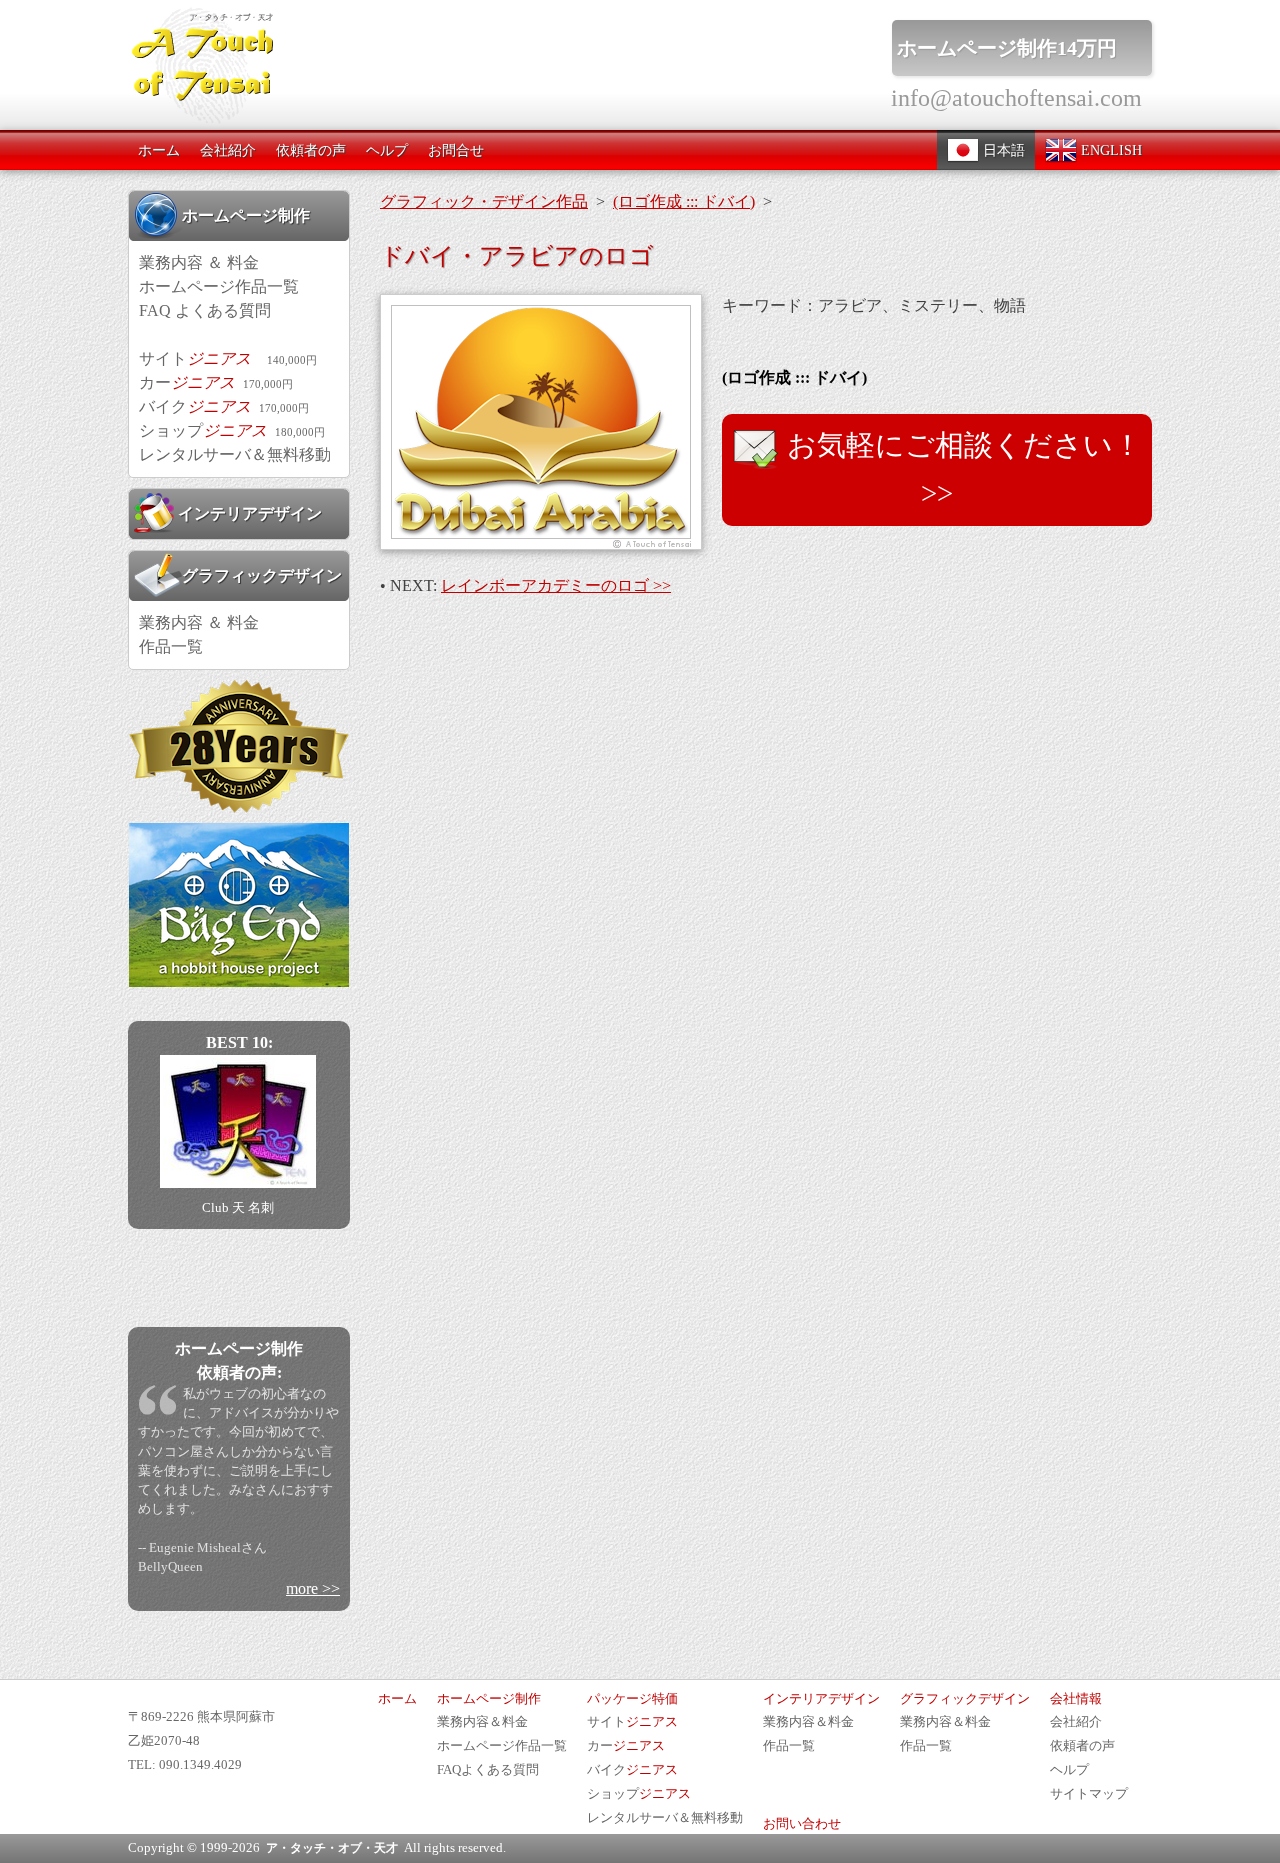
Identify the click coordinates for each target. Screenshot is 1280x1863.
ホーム (159, 150)
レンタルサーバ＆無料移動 (235, 454)
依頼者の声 (311, 150)
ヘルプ (387, 150)
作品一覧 (171, 646)
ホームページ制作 (246, 215)
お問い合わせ (802, 1824)
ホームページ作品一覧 (219, 286)
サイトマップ (1089, 1794)
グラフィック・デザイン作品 (484, 201)
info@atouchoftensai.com (1016, 98)
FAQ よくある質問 (205, 310)
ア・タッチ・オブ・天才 (332, 1848)
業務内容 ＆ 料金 (199, 262)
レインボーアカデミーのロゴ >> (556, 585)
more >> (313, 1588)
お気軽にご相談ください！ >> (961, 469)
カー (216, 382)
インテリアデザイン (250, 513)
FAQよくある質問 (488, 1770)
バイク (224, 406)
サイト (228, 358)
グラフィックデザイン (262, 575)
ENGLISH (1109, 150)
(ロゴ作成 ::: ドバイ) (684, 201)
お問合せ (456, 150)
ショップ (232, 430)
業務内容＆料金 (482, 1722)
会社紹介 (228, 150)
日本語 (1002, 150)
